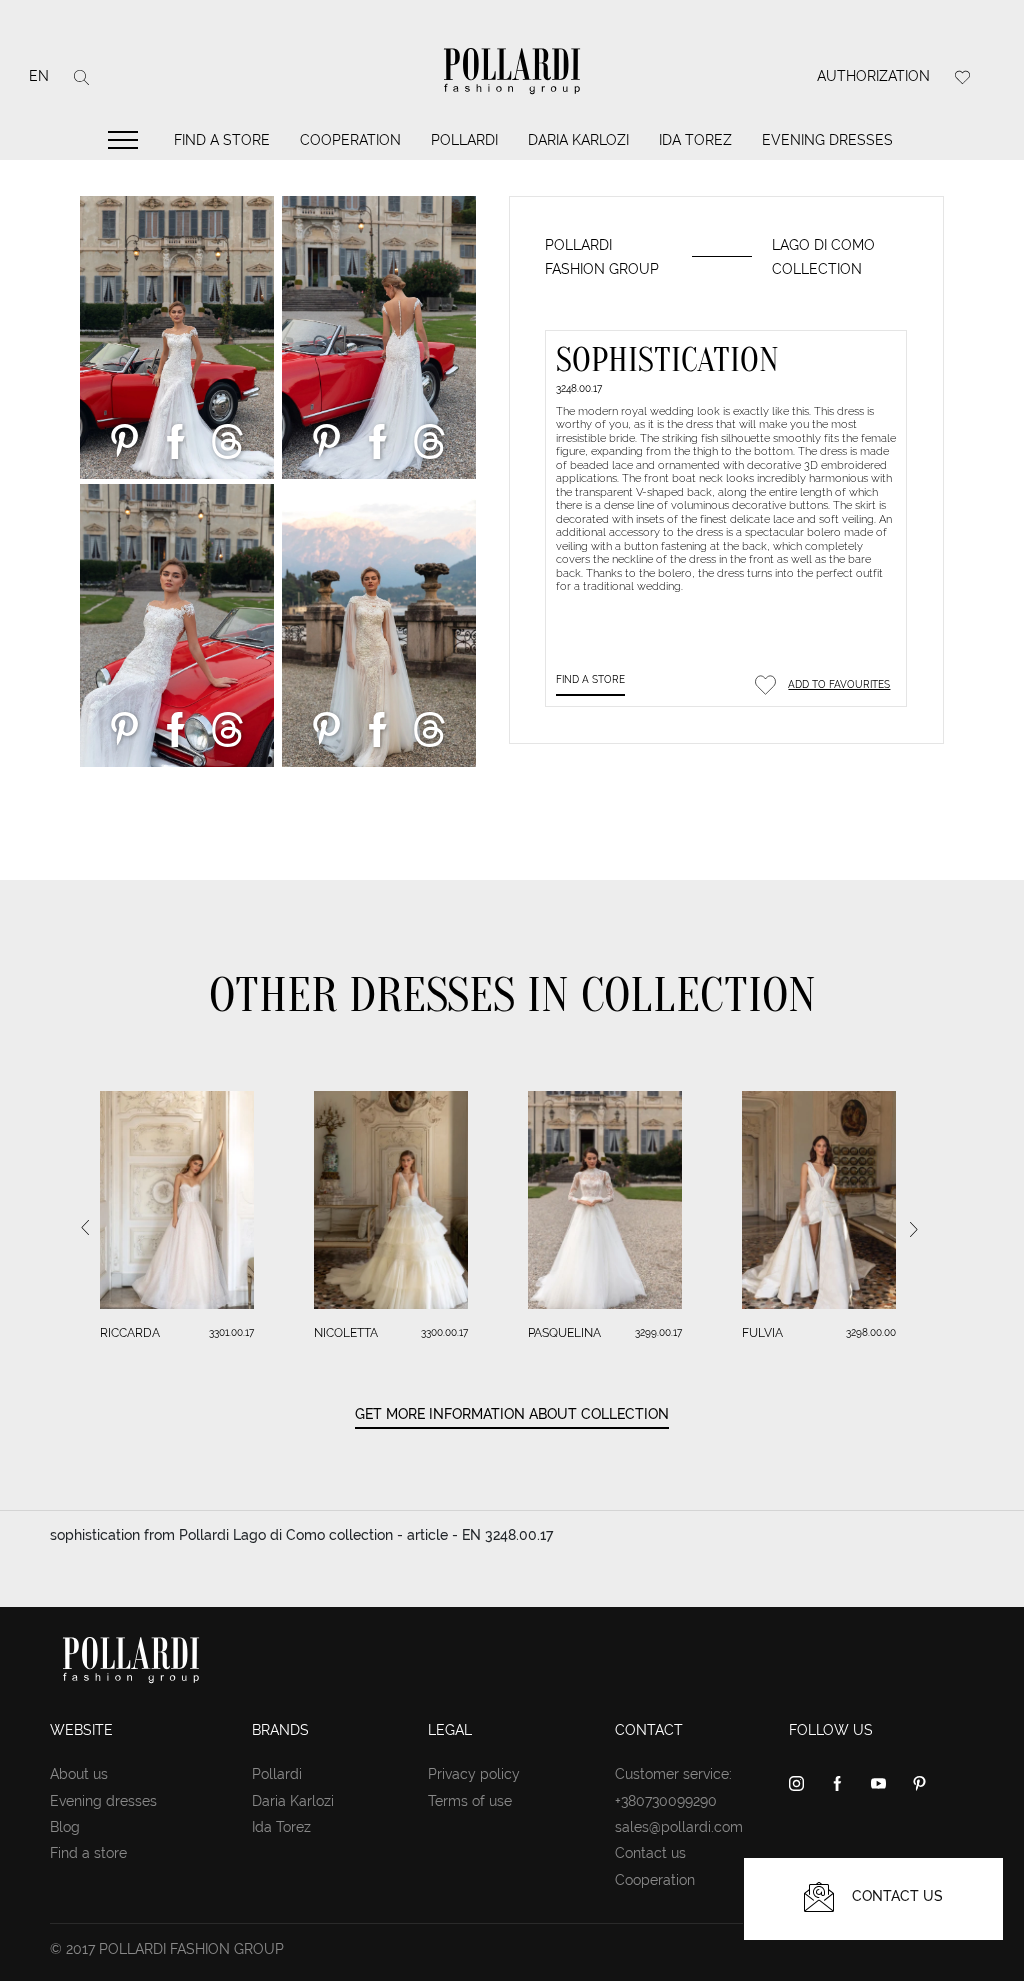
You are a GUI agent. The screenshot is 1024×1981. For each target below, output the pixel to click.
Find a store (222, 140)
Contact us (650, 1853)
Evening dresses (827, 140)
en (39, 76)
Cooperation (350, 140)
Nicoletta (346, 1333)
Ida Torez (695, 140)
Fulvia (762, 1333)
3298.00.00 (871, 1332)
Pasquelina (564, 1333)
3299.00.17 (658, 1332)
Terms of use (470, 1801)
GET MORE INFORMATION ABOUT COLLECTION (512, 1414)
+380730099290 (666, 1801)
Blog (65, 1827)
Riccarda (130, 1333)
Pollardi (464, 140)
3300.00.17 (444, 1332)
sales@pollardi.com (679, 1827)
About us (79, 1774)
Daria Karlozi (578, 140)
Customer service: (673, 1774)
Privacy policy (474, 1774)
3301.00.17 (231, 1332)
